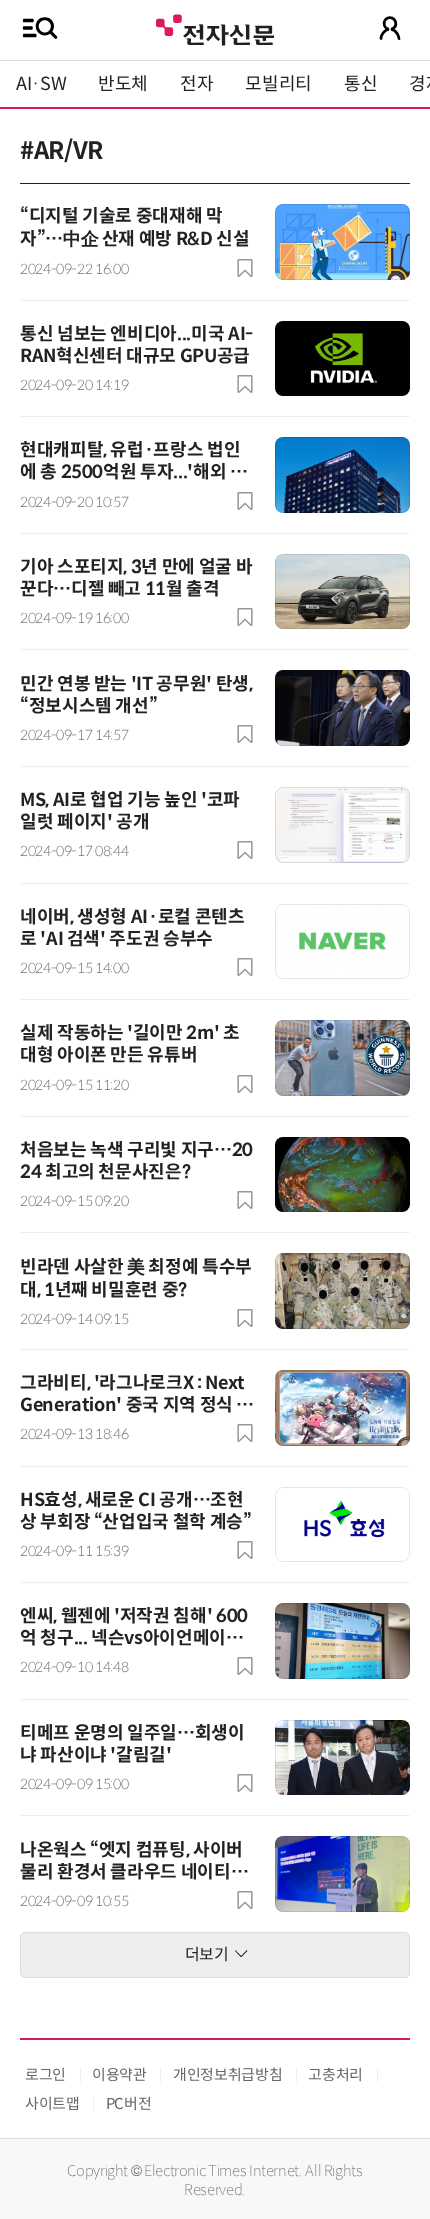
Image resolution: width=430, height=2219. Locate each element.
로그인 (45, 2074)
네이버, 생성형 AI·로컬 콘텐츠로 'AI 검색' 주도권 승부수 (132, 928)
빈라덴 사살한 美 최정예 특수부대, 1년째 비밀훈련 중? (136, 1278)
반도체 (123, 84)
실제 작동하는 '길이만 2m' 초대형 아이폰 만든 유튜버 (130, 1044)
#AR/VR (61, 151)
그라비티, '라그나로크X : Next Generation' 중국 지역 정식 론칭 (136, 1405)
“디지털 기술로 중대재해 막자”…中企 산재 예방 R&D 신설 (135, 227)
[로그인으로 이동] (390, 28)
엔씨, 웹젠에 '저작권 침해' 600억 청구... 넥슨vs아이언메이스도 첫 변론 (134, 1638)
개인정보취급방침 (227, 2074)
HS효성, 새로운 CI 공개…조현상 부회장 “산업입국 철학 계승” (136, 1511)
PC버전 (129, 2103)
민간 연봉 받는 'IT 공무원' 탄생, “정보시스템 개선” (136, 695)
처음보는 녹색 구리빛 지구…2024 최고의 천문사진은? (136, 1161)
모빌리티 (278, 84)
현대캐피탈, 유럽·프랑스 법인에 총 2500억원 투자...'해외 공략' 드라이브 (133, 472)
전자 (196, 84)
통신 (360, 84)
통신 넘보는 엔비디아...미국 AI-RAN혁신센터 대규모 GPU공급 (136, 345)
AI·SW (41, 84)
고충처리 (335, 2074)
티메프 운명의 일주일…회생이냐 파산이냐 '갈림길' (132, 1744)
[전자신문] (215, 27)
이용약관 (119, 2074)
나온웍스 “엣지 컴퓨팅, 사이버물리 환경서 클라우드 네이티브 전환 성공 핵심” (133, 1872)
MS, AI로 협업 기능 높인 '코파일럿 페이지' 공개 (130, 811)
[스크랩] (245, 268)
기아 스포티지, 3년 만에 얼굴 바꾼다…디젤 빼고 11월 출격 (136, 578)
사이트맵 (52, 2103)
